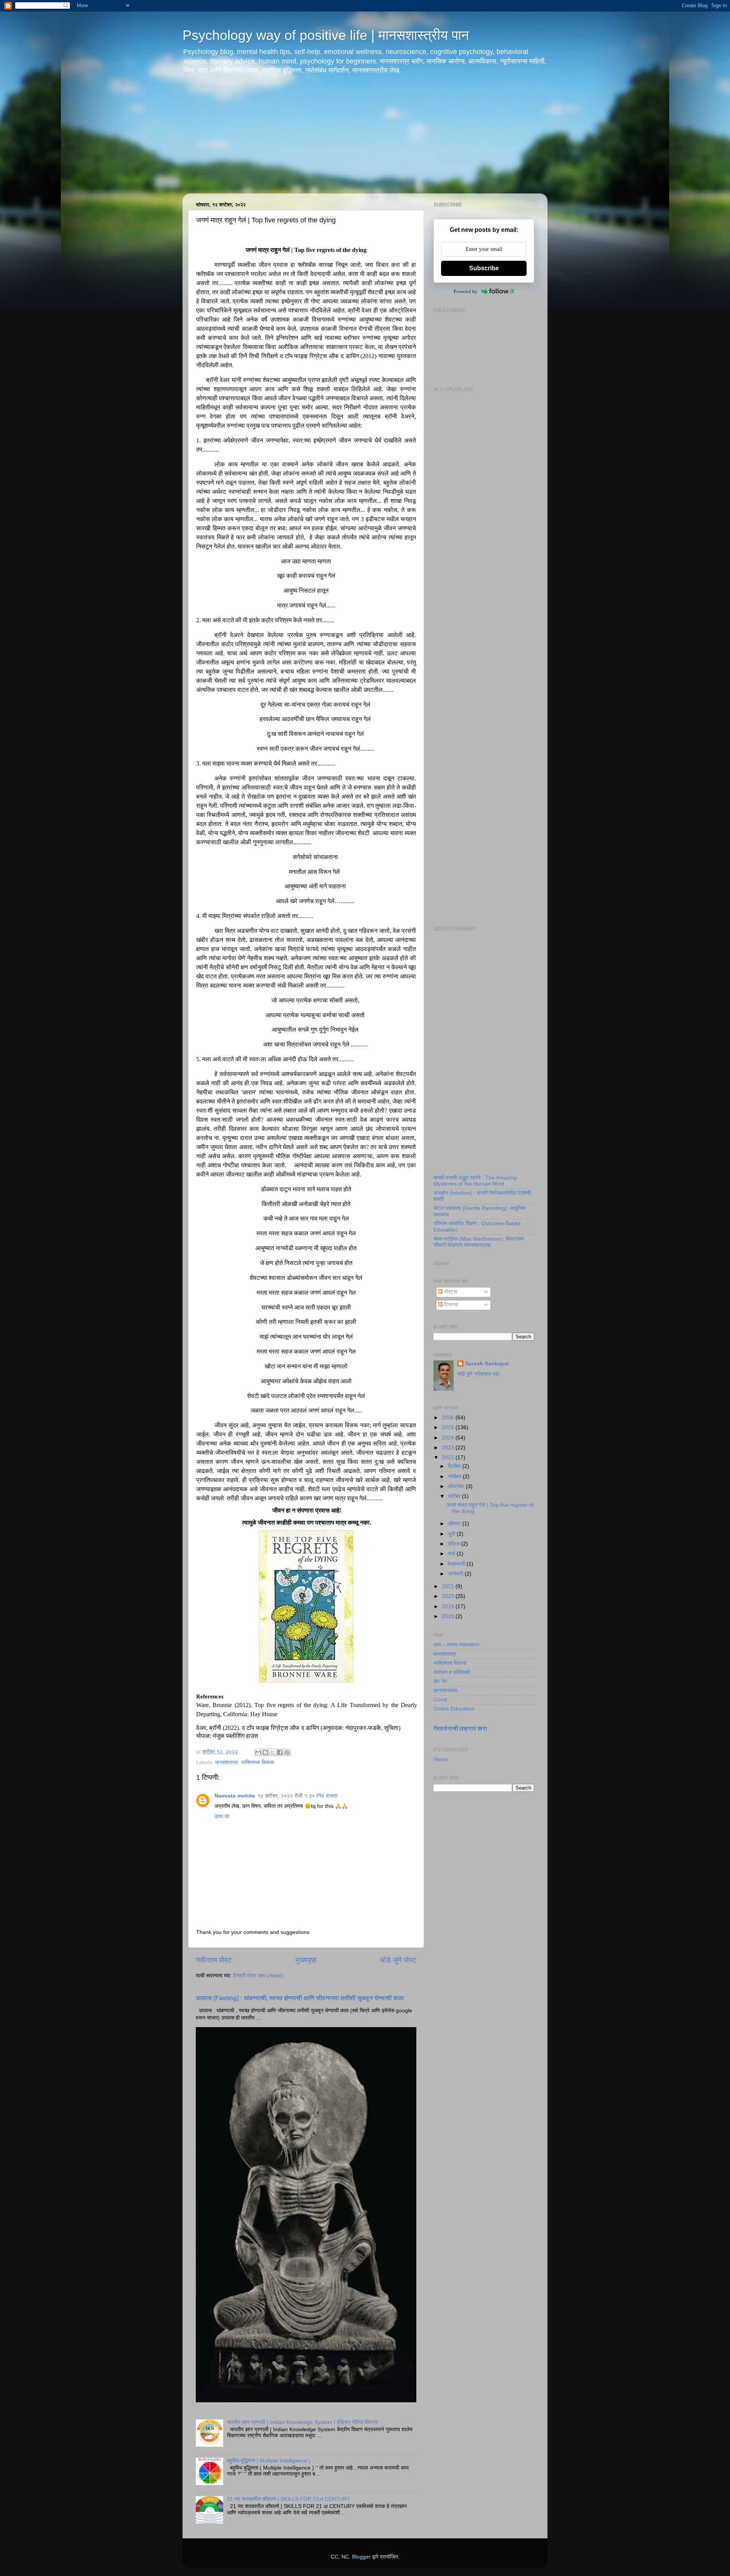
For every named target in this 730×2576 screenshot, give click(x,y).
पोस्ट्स (450, 1292)
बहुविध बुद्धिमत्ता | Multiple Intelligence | (269, 2461)
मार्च (452, 1554)
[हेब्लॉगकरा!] (265, 1752)
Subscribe (484, 268)
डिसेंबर (455, 1466)
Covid (440, 1700)
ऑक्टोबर (457, 1486)
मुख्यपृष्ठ (306, 1960)
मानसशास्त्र (227, 1762)
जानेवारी (456, 1574)
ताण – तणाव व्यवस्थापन (456, 1645)
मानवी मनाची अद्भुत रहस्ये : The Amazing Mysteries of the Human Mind (475, 1181)
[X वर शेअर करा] (273, 1752)
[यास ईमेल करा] (258, 1752)
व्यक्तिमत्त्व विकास (257, 1762)
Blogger (361, 2557)
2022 (449, 1458)
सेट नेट (440, 1681)
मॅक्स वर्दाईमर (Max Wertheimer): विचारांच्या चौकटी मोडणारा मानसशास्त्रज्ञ (479, 1242)
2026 (449, 1418)
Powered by (466, 291)
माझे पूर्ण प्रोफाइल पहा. (479, 1374)
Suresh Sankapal (487, 1364)
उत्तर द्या (222, 1816)
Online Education (454, 1709)
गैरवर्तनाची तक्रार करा (460, 1729)
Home (441, 1759)
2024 (449, 1438)
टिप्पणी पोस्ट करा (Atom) (258, 1976)
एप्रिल (455, 1544)
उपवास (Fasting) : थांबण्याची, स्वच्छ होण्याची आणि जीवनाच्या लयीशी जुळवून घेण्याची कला (300, 1998)
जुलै (452, 1534)
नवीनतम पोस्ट (214, 1960)
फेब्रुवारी (457, 1564)
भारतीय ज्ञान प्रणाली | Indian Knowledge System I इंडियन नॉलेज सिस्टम (302, 2422)
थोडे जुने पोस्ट (398, 1960)
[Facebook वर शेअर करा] (280, 1752)
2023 (449, 1448)
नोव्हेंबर (455, 1477)
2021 (449, 1586)
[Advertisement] (365, 140)
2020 (449, 1596)
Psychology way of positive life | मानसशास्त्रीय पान (326, 35)
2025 (449, 1428)
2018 (449, 1616)
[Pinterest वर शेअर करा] (287, 1752)
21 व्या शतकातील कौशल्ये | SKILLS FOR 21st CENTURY (289, 2499)
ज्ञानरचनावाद (445, 1691)
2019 (449, 1607)
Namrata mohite (235, 1796)
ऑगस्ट (455, 1524)
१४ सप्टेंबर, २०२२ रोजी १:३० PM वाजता (298, 1796)
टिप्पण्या (450, 1305)
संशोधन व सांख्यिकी (452, 1672)
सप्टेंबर (455, 1496)
